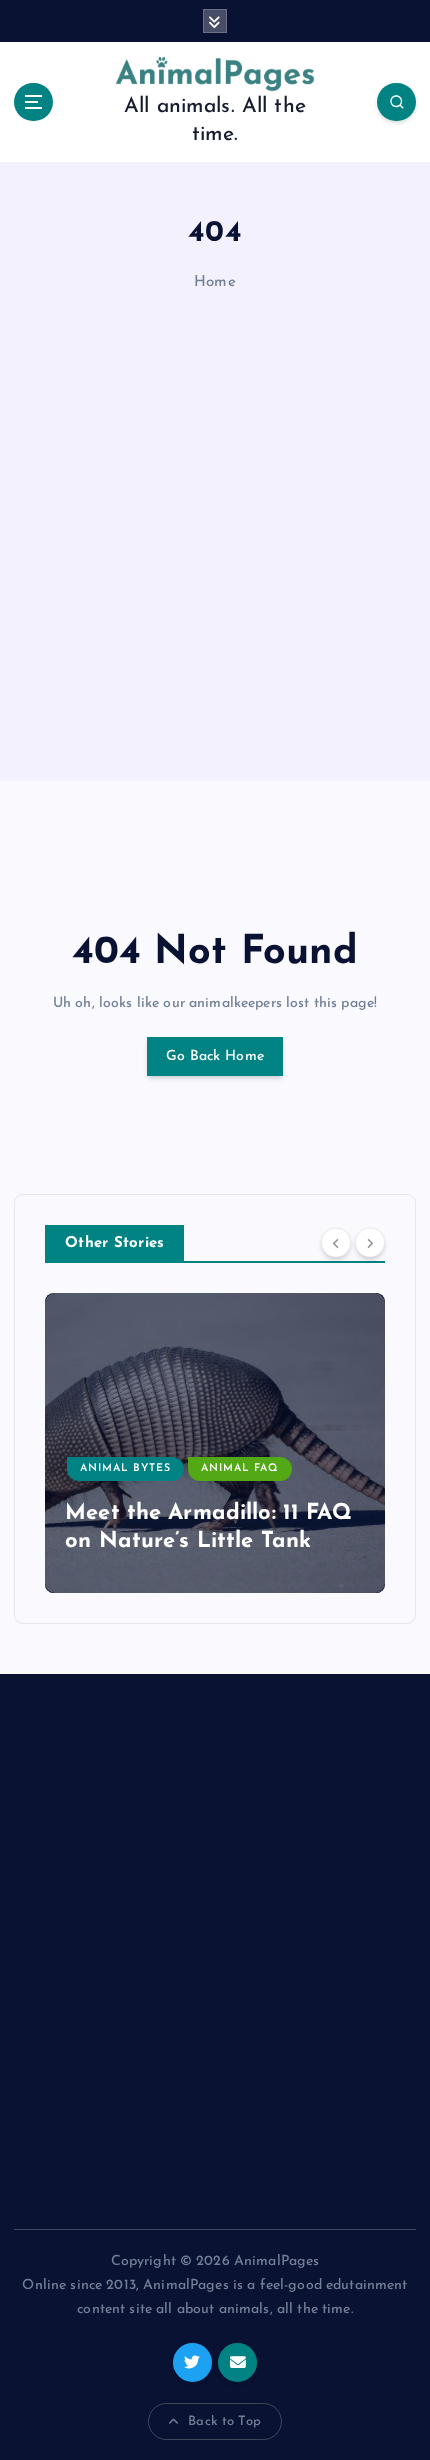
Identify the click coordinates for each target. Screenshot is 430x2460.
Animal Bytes (125, 1468)
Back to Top (224, 2421)
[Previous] (336, 1242)
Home (215, 282)
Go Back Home (215, 1056)
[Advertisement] (215, 541)
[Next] (370, 1242)
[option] (215, 1443)
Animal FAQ (239, 1468)
